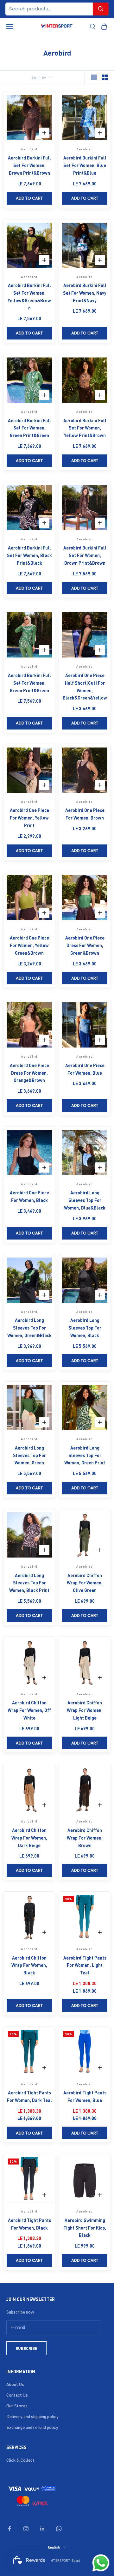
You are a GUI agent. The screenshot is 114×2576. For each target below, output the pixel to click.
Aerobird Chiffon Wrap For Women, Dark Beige (29, 1838)
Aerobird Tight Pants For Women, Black (29, 2224)
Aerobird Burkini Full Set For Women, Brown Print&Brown (29, 165)
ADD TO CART (29, 198)
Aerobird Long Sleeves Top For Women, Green (29, 1455)
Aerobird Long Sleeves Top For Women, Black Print (29, 1583)
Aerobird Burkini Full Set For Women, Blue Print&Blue (85, 165)
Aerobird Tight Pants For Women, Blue (85, 2096)
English (54, 2547)
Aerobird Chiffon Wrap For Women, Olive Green (85, 1583)
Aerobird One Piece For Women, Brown (85, 814)
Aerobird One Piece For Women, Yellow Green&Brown (29, 945)
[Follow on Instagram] (26, 2529)
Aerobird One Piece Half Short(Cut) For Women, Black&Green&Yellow (85, 686)
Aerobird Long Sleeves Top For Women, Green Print (85, 1455)
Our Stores (17, 2405)
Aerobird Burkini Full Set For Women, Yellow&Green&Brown (29, 296)
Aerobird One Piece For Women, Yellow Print (29, 818)
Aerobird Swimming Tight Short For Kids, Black (85, 2228)
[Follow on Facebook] (9, 2529)
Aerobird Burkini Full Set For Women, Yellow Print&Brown (85, 428)
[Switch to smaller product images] (105, 77)
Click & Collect (20, 2460)
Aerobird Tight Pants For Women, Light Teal (85, 1965)
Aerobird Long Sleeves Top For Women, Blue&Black (85, 1200)
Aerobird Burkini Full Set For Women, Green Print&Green (29, 428)
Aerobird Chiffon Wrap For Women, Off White (29, 1710)
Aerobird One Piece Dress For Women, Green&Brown (85, 945)
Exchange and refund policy (32, 2427)
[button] (101, 9)
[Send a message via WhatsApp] (101, 2563)
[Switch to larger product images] (94, 77)
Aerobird (29, 149)
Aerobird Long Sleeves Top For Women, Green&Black (29, 1328)
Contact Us (17, 2395)
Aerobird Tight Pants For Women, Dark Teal (29, 2096)
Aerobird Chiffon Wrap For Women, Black (29, 1965)
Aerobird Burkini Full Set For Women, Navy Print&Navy (85, 293)
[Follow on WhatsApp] (59, 2529)
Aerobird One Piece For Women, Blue (85, 1069)
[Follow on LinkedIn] (42, 2529)
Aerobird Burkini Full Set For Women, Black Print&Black (29, 555)
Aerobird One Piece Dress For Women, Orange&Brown (29, 1073)
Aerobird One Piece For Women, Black (29, 1196)
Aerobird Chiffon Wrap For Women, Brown (85, 1838)
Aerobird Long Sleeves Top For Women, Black (85, 1328)
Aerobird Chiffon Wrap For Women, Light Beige (85, 1710)
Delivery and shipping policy (32, 2416)
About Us (15, 2384)
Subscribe (26, 2348)
